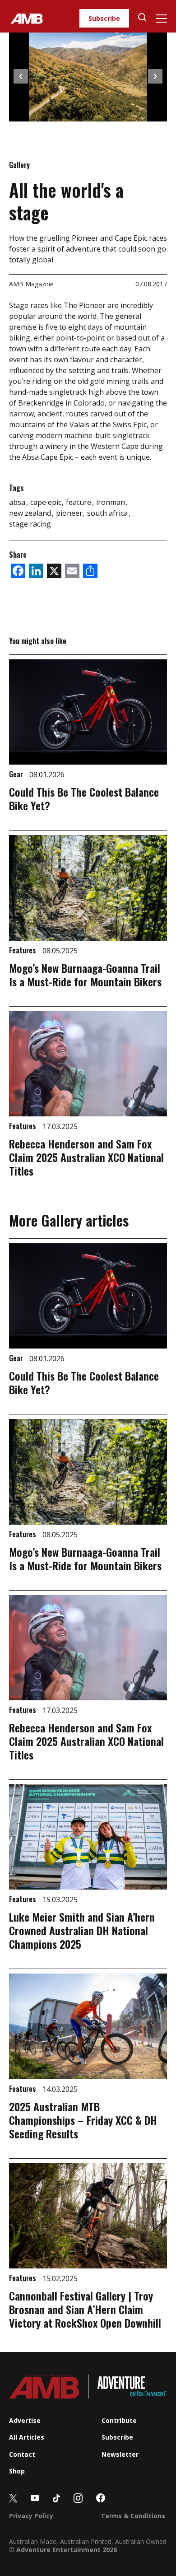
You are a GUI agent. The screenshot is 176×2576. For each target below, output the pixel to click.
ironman (111, 502)
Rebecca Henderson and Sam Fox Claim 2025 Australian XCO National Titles (86, 1157)
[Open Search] (142, 18)
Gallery (19, 165)
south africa (108, 513)
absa (18, 502)
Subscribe (104, 18)
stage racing (30, 524)
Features (23, 950)
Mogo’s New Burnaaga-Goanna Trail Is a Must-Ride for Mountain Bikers (85, 975)
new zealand (31, 513)
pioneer (70, 513)
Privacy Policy (31, 2516)
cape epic (47, 502)
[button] (21, 76)
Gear (17, 774)
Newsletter (120, 2454)
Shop (17, 2471)
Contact (22, 2454)
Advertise (25, 2420)
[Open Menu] (161, 19)
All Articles (27, 2437)
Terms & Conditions (133, 2516)
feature (79, 502)
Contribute (119, 2420)
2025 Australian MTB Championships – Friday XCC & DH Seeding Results (83, 2120)
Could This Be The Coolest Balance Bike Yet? (84, 798)
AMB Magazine (31, 284)
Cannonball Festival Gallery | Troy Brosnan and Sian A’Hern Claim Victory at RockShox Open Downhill (85, 2309)
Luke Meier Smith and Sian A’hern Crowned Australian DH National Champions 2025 (82, 1930)
